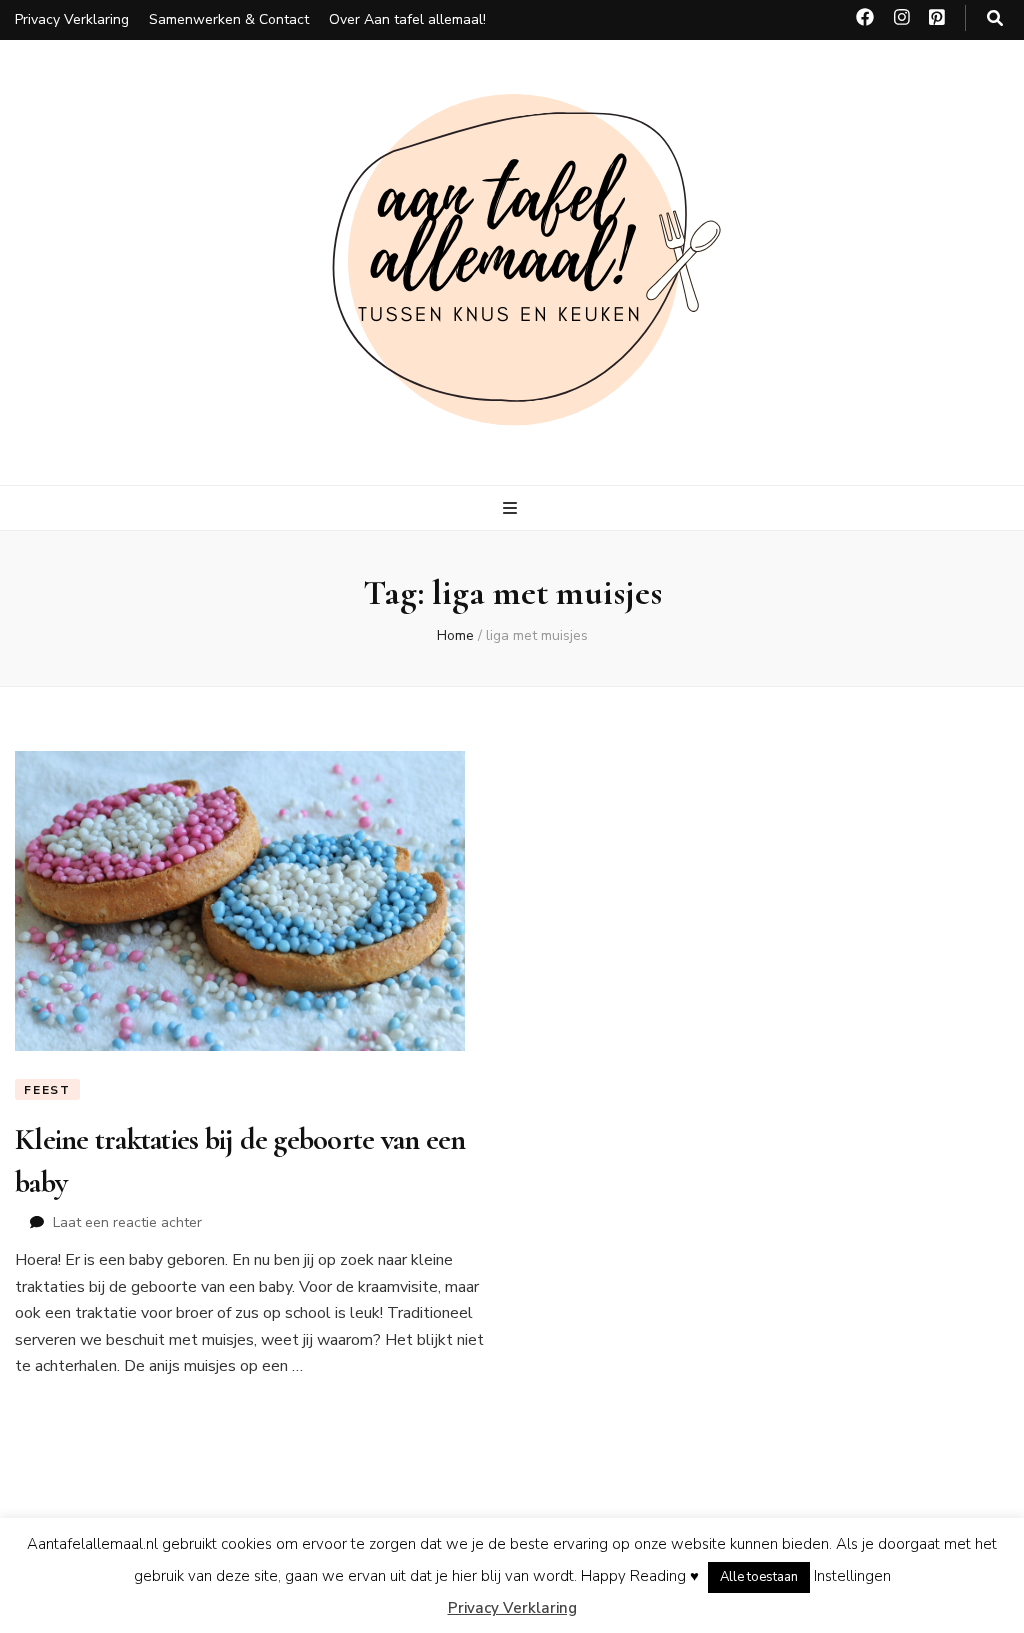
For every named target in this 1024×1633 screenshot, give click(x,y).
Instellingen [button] (852, 1576)
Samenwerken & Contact (229, 19)
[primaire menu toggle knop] (512, 508)
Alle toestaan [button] (759, 1577)
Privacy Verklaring (72, 19)
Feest (47, 1090)
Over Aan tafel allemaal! (407, 19)
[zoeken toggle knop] (995, 18)
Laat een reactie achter (127, 1222)
